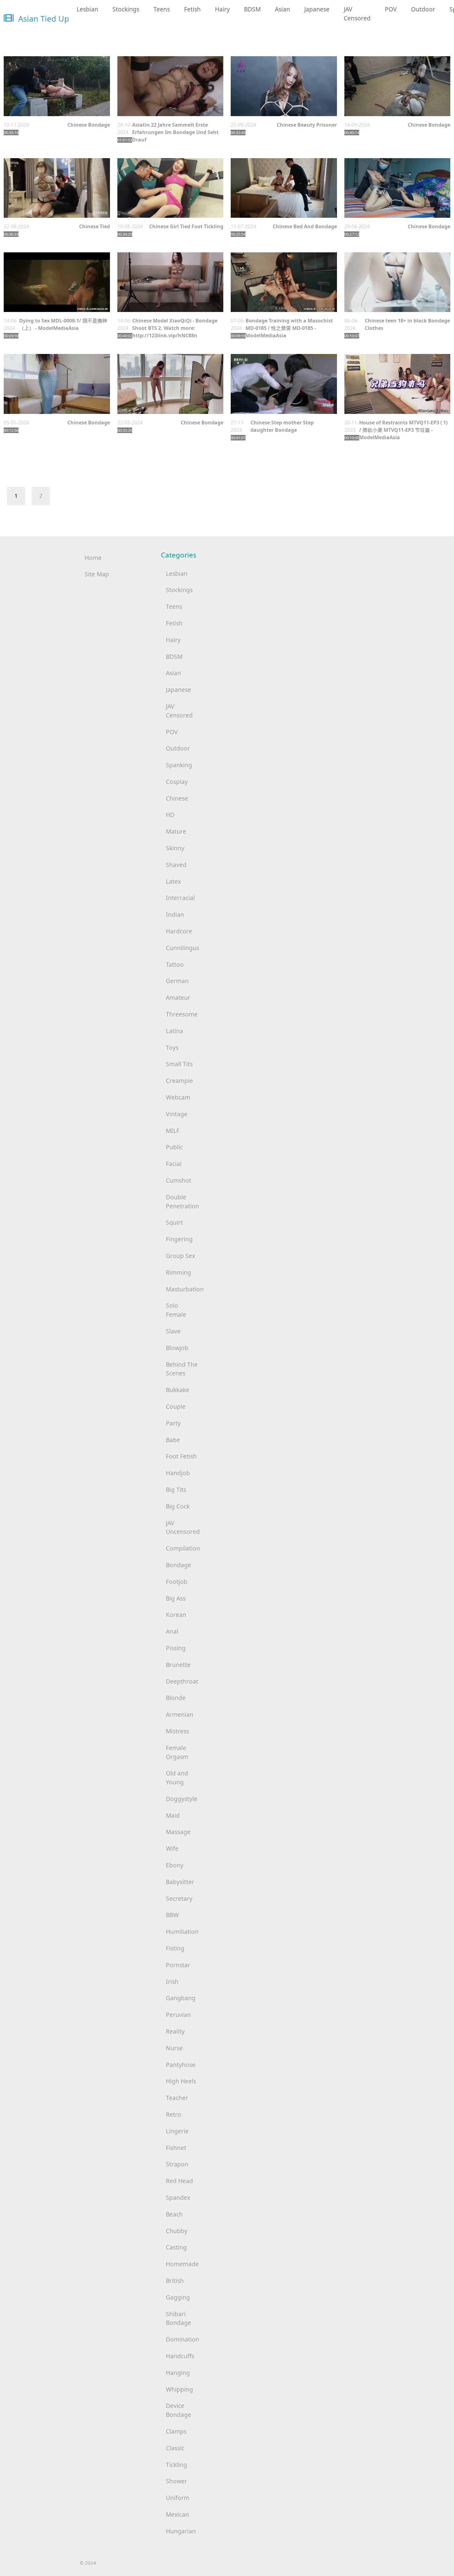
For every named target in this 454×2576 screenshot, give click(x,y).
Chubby (177, 2231)
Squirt (174, 1222)
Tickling (177, 2465)
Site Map (97, 574)
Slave (173, 1331)
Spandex (178, 2197)
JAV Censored (357, 14)
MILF (173, 1131)
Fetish (192, 9)
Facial (174, 1164)
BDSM (252, 9)
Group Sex (181, 1256)
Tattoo (175, 964)
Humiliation (182, 1932)
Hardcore (179, 931)
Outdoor (423, 9)
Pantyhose (181, 2065)
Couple (176, 1406)
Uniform (178, 2498)
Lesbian (87, 9)
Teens (162, 9)
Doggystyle (182, 1799)
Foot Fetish (181, 1456)
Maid (173, 1815)
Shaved (176, 865)
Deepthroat (182, 1681)
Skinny (175, 848)
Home (93, 558)
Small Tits (179, 1064)
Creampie (179, 1081)
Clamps (176, 2431)
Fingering (179, 1239)
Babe (173, 1440)
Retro (174, 2114)
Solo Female (176, 1310)
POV (391, 9)
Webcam (178, 1097)
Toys (172, 1048)
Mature (176, 831)
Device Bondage (179, 2410)
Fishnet (176, 2148)
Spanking (179, 765)
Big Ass (176, 1598)
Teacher (177, 2098)
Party (173, 1423)
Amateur (178, 998)
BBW (172, 1915)
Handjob (178, 1473)
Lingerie (177, 2131)
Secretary (179, 1898)
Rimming (179, 1272)
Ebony (175, 1865)
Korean (176, 1615)
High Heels (181, 2081)
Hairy (222, 9)
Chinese (177, 798)
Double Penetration (183, 1202)
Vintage (177, 1114)
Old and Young (177, 1778)
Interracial (180, 898)
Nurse (174, 2048)
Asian (282, 9)
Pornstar (178, 1965)
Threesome (182, 1014)
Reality (175, 2031)
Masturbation (185, 1289)
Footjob (177, 1582)
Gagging (178, 2297)
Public (174, 1147)
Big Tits (176, 1490)
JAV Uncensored (183, 1527)
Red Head (179, 2181)
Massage (178, 1832)
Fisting (175, 1948)
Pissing (176, 1648)
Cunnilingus (183, 948)
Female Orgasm (177, 1752)
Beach (174, 2214)
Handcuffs (180, 2356)
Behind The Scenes (182, 1369)
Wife (172, 1848)
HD (170, 815)
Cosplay (177, 782)
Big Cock (178, 1506)
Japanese (317, 9)
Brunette (178, 1665)
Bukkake (178, 1390)
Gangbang (181, 1998)
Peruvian (178, 2015)
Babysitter (180, 1882)
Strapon (177, 2164)
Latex (173, 881)
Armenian (180, 1714)
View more (57, 86)
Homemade (182, 2264)
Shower (177, 2481)
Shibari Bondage (179, 2318)
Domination (183, 2339)
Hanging (178, 2373)
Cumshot (179, 1180)
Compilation (183, 1548)
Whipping (179, 2389)
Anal (172, 1631)
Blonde (176, 1698)
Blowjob (177, 1348)
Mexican (177, 2514)
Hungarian (181, 2531)
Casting (176, 2247)
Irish (172, 1982)
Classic (175, 2448)
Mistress (177, 1731)
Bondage (179, 1565)
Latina (174, 1031)
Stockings (126, 9)
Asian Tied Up (43, 19)
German (177, 981)
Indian (175, 914)
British (175, 2281)
